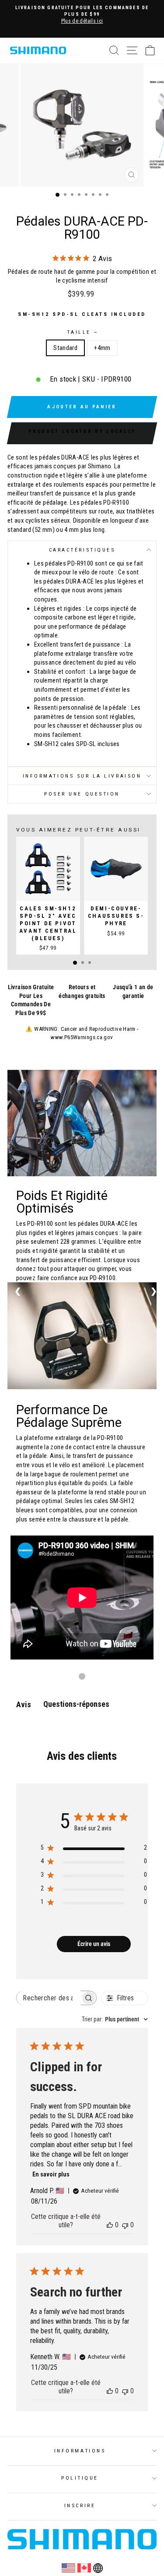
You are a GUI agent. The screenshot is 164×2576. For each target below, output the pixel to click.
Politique (80, 2478)
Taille (82, 332)
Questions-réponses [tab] (76, 1704)
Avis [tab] (24, 1704)
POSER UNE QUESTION (82, 794)
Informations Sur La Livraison (82, 776)
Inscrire (80, 2505)
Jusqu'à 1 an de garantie (133, 991)
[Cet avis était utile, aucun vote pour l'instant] (110, 2225)
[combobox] (115, 2019)
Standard (65, 348)
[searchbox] (48, 1998)
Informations (80, 2451)
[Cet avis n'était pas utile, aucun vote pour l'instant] (125, 2225)
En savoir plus (51, 2174)
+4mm (102, 348)
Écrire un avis (94, 1944)
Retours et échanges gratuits (82, 991)
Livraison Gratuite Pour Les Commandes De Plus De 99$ (31, 1000)
